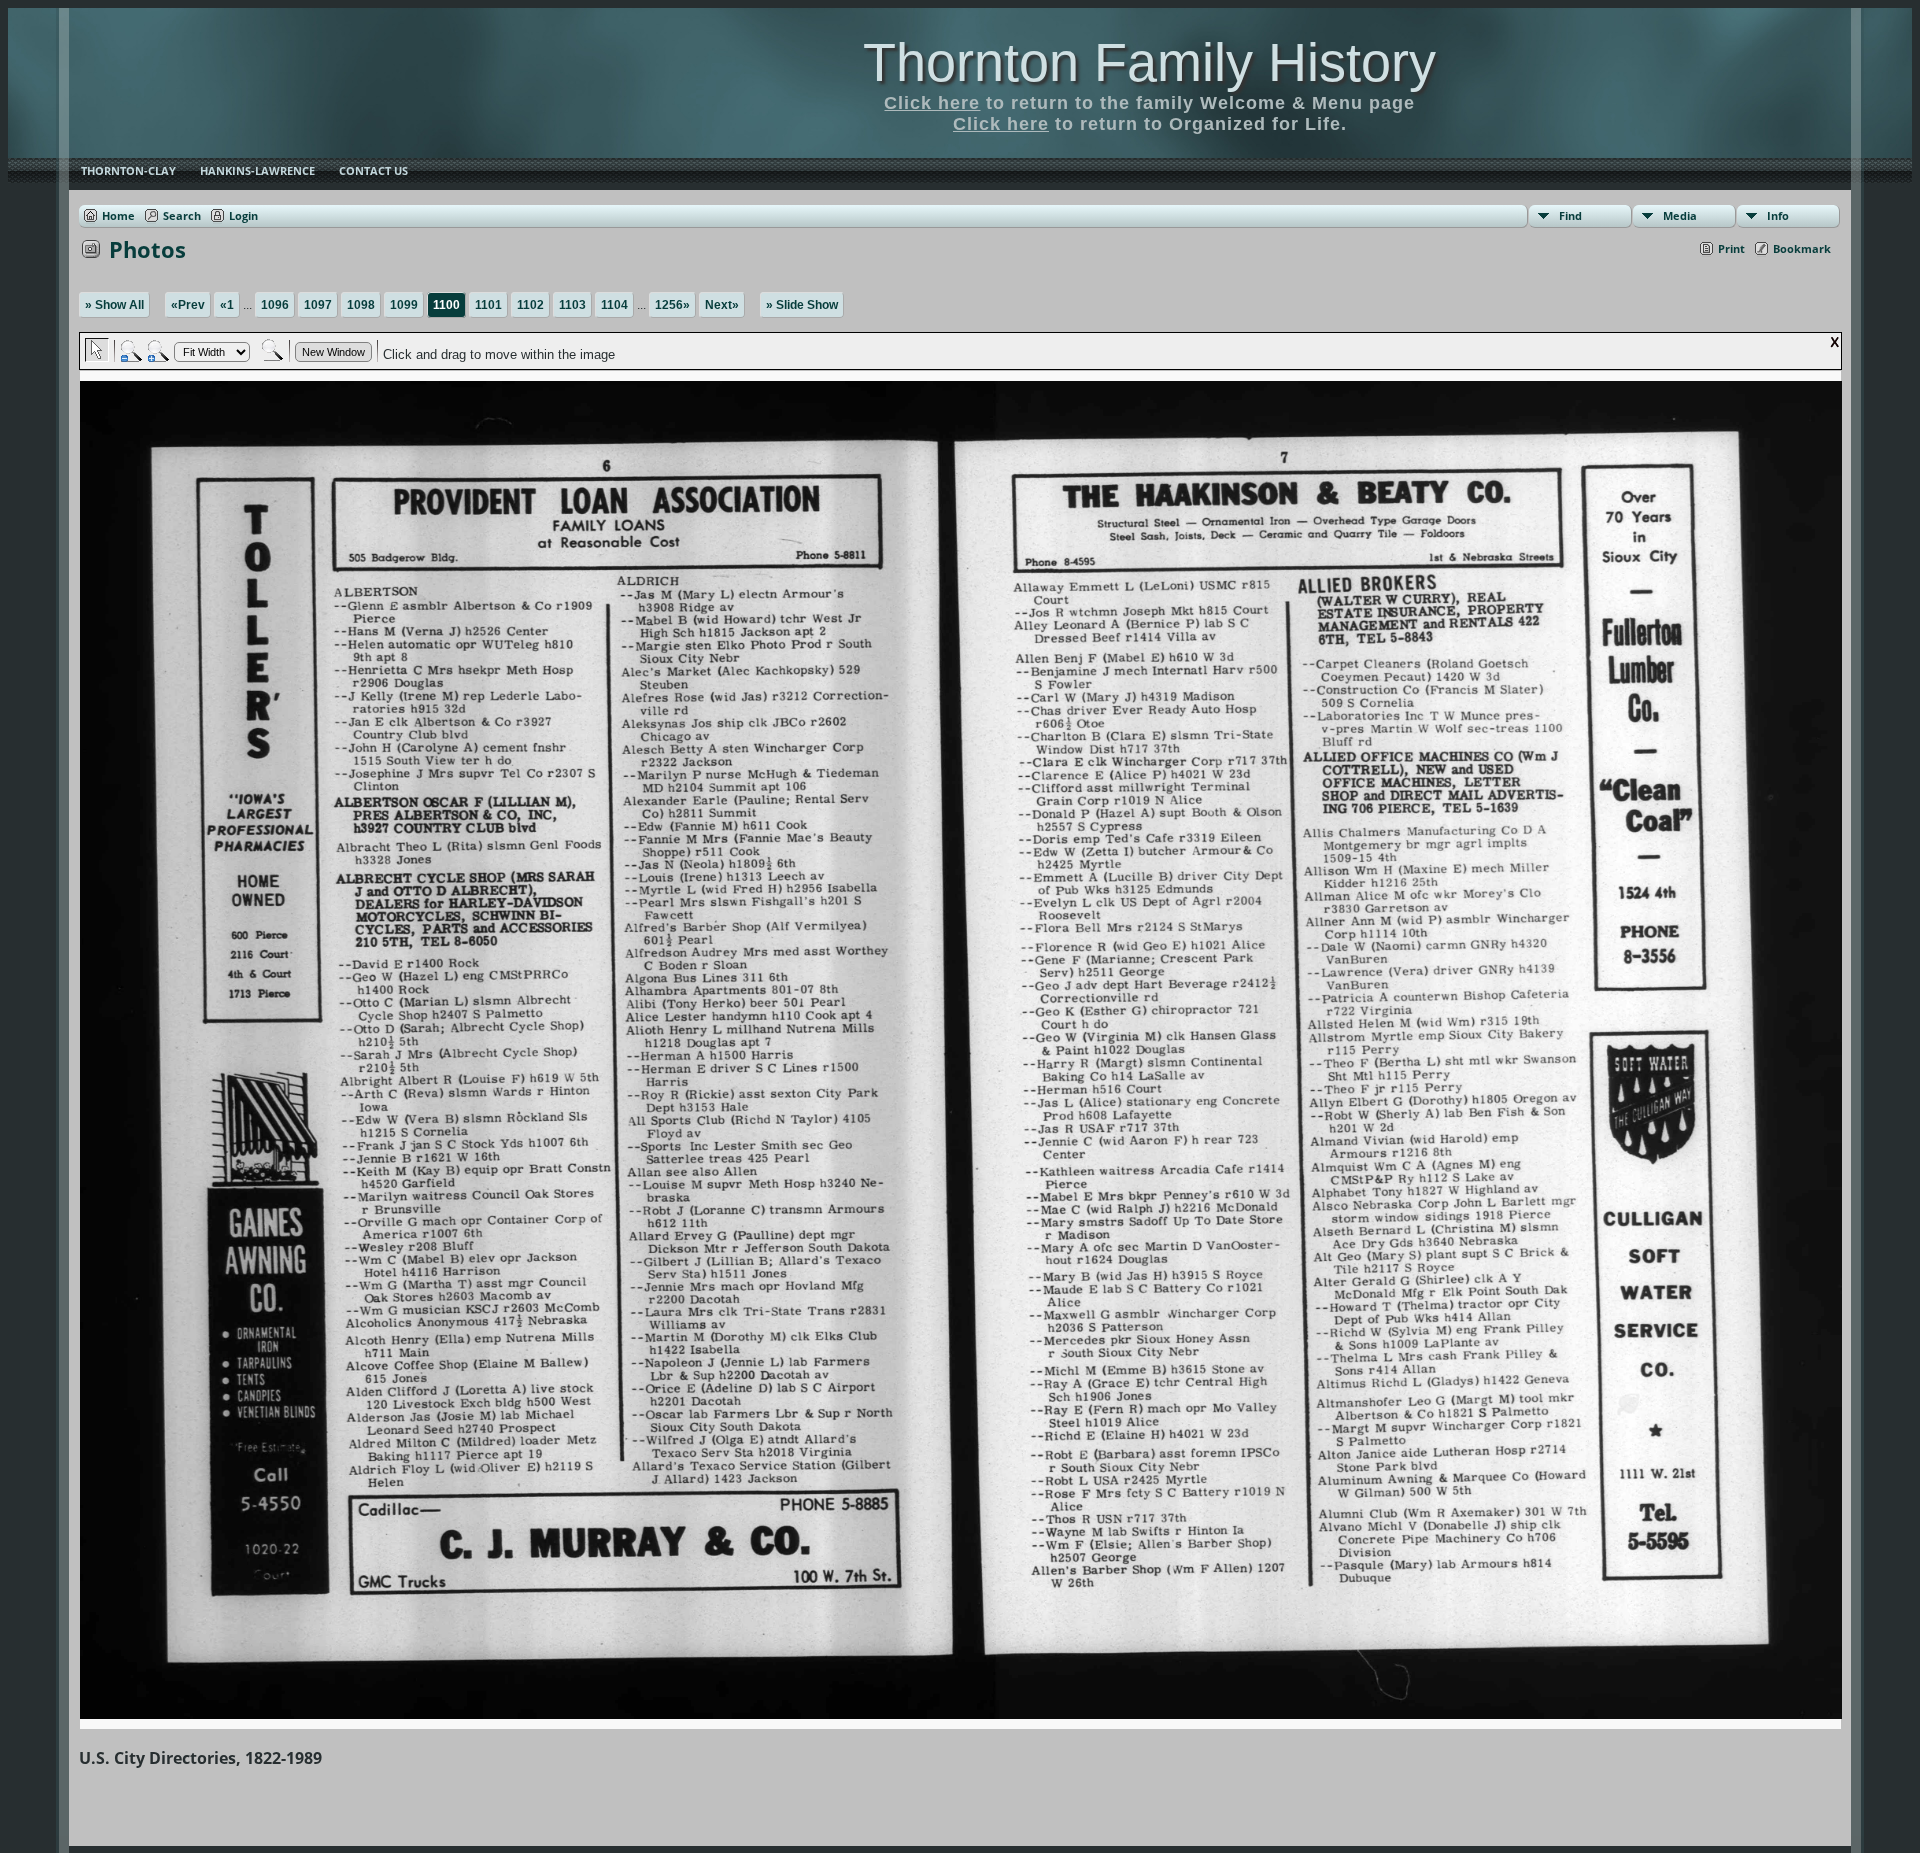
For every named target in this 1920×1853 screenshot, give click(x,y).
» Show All (114, 305)
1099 (404, 305)
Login (243, 215)
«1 (227, 305)
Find (1570, 215)
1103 (572, 305)
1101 (488, 305)
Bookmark (1802, 248)
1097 (318, 305)
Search (182, 215)
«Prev (188, 305)
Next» (722, 305)
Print (1731, 248)
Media (1680, 215)
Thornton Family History (1149, 62)
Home (118, 215)
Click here (932, 103)
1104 (614, 305)
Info (1778, 215)
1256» (672, 305)
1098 (361, 305)
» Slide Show (802, 305)
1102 (530, 305)
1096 (275, 305)
